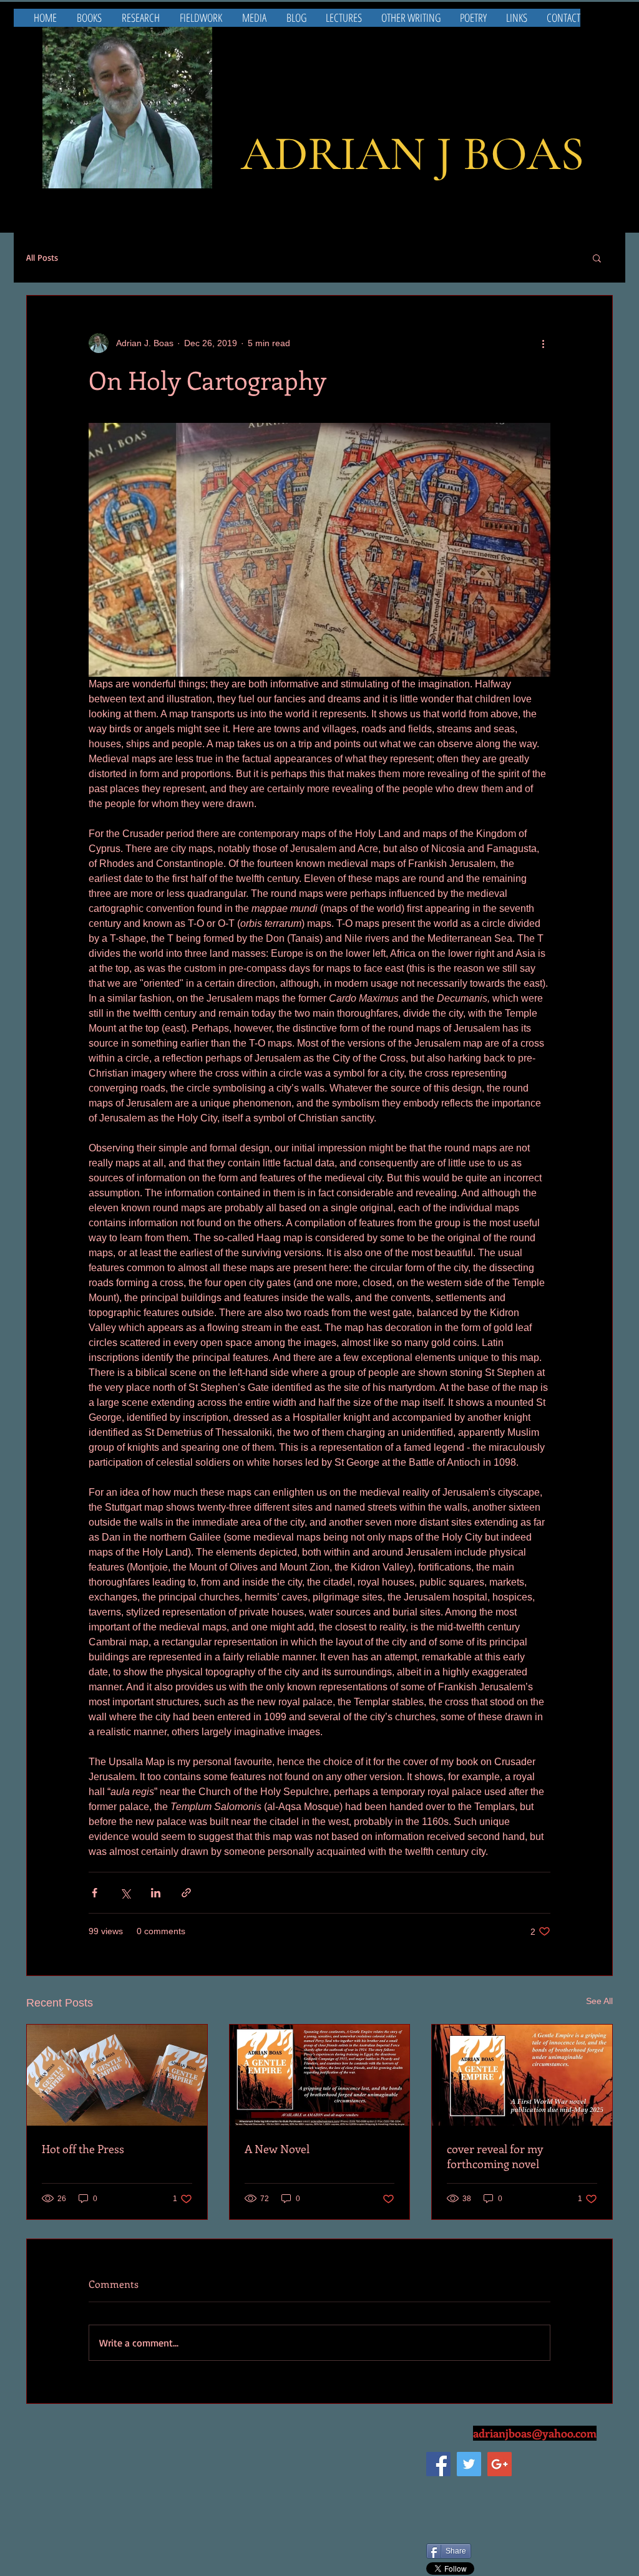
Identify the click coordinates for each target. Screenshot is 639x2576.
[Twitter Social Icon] (469, 2464)
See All (599, 2001)
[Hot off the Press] (117, 2075)
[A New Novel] (320, 2075)
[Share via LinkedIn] (156, 1893)
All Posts (42, 257)
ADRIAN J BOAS (412, 154)
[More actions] (543, 343)
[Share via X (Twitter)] (125, 1893)
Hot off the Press (83, 2149)
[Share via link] (186, 1893)
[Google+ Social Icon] (500, 2464)
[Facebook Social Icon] (438, 2464)
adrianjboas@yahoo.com (535, 2433)
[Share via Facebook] (95, 1893)
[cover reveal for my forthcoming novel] (522, 2075)
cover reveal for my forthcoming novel (495, 2156)
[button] (597, 258)
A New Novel (277, 2149)
